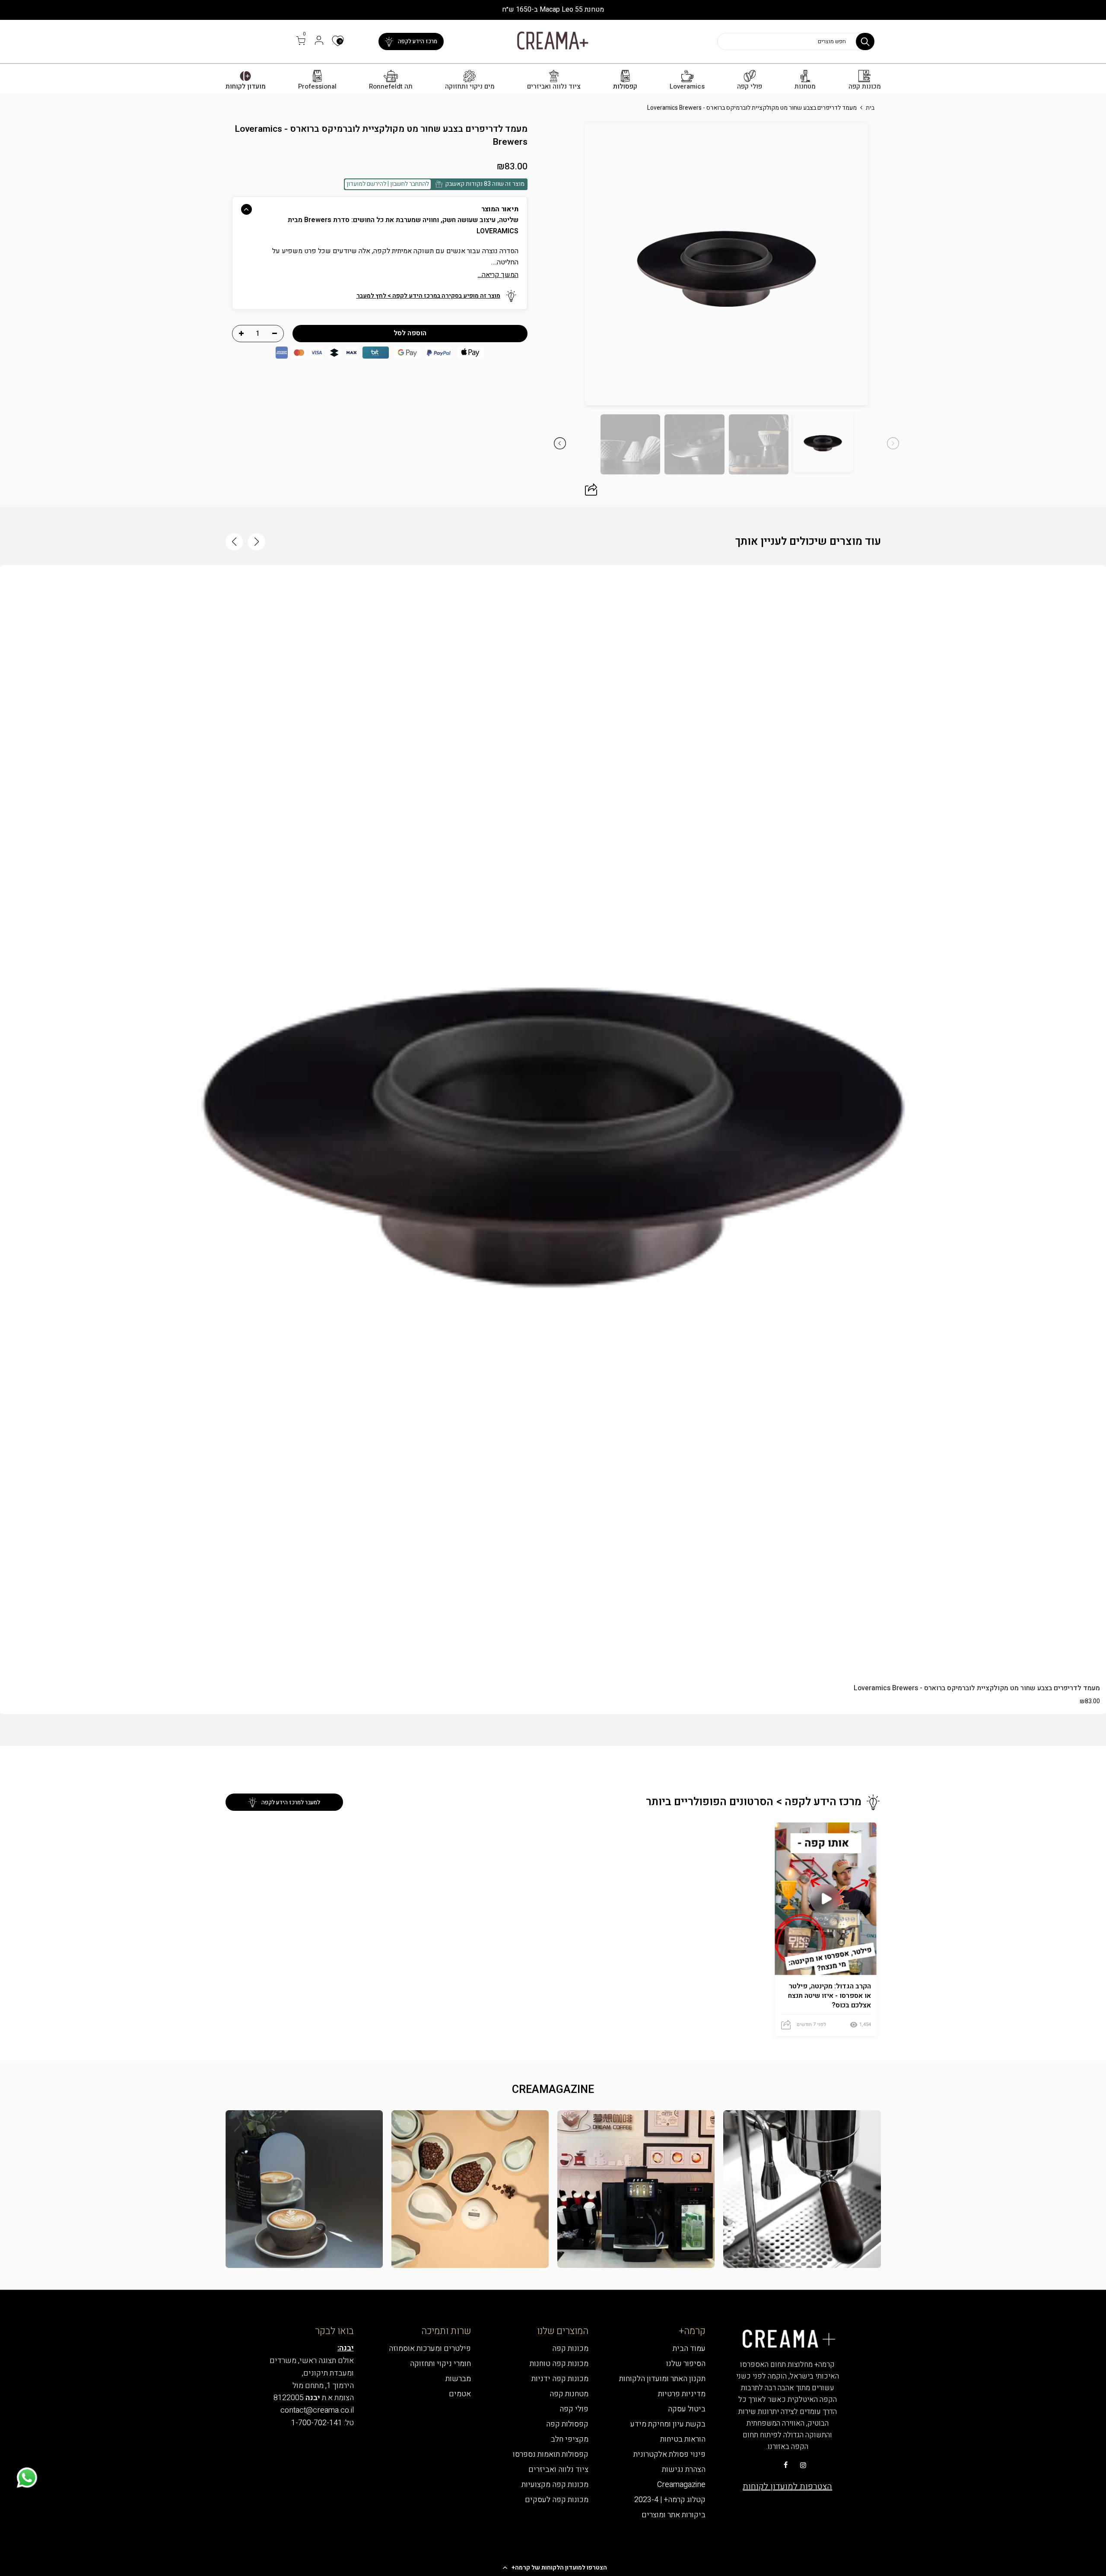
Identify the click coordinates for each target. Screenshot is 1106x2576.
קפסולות (625, 87)
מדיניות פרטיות (682, 2394)
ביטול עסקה (687, 2409)
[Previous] (887, 264)
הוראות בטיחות (683, 2439)
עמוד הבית (689, 2349)
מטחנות (805, 87)
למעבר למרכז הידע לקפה (291, 1802)
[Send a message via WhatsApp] (27, 2478)
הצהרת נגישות (684, 2469)
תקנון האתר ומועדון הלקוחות (662, 2379)
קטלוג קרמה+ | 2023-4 (670, 2500)
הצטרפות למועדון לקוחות (787, 2486)
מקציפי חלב (570, 2439)
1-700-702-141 (317, 2423)
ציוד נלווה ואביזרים (554, 87)
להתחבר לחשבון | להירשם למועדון (388, 184)
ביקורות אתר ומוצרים (674, 2515)
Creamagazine (681, 2485)
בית (870, 108)
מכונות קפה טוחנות (559, 2364)
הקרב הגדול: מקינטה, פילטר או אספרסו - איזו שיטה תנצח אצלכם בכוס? (829, 1996)
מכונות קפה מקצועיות (555, 2485)
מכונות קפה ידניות (560, 2379)
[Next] (566, 264)
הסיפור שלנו (686, 2364)
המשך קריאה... (498, 275)
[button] (553, 2567)
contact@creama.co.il (317, 2410)
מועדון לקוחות (246, 87)
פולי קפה (750, 87)
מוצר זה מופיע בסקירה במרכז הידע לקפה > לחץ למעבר (428, 296)
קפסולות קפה (567, 2424)
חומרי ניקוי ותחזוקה (440, 2364)
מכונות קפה (865, 87)
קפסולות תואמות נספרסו (551, 2454)
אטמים (460, 2394)
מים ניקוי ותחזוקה (470, 87)
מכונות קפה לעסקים (557, 2500)
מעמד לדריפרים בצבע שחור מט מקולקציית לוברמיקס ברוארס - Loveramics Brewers (977, 1688)
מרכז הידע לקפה (418, 41)
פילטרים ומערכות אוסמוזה (430, 2349)
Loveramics (687, 87)
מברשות (458, 2379)
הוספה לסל (553, 1658)
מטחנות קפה (569, 2394)
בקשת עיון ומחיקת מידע (668, 2424)
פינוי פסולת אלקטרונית (669, 2454)
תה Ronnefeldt (391, 87)
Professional (317, 87)
